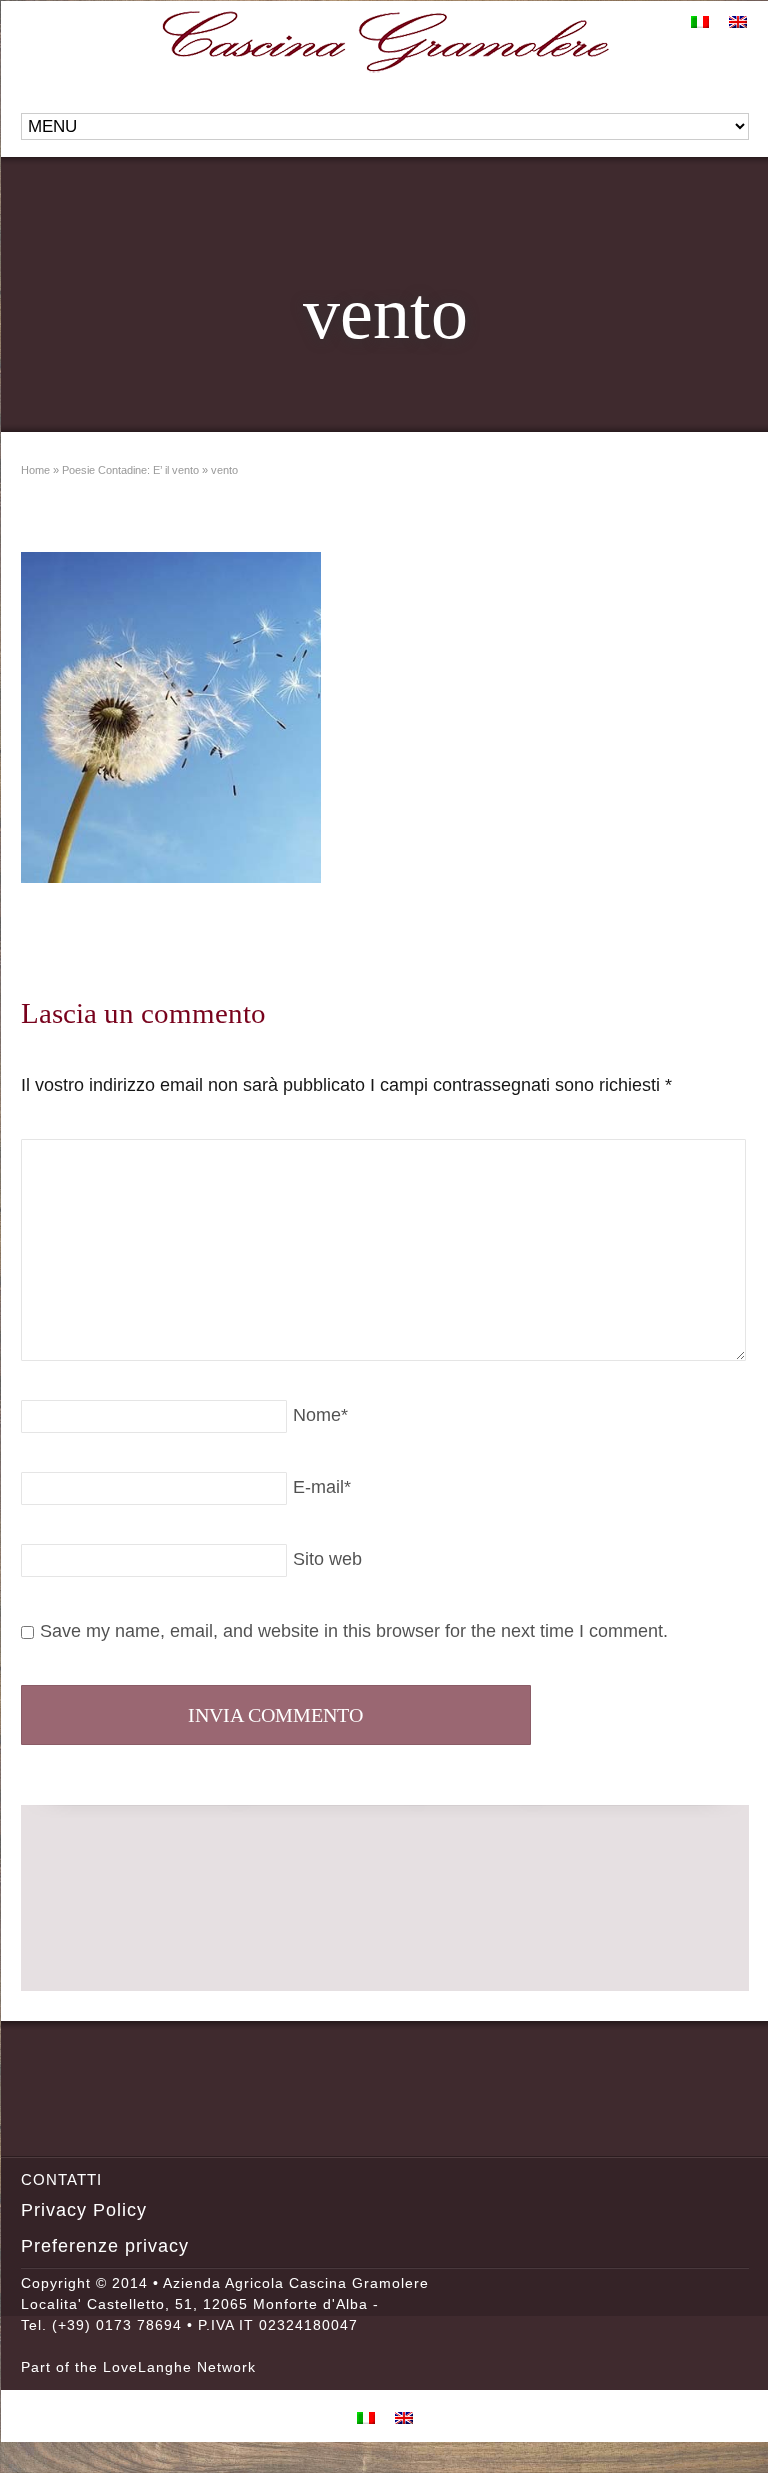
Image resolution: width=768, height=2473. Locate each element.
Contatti (61, 2179)
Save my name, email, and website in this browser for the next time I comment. (354, 1631)
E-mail (322, 1487)
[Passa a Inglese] (738, 21)
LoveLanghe (147, 2367)
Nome (320, 1415)
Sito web (327, 1559)
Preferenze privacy (105, 2246)
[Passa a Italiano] (700, 21)
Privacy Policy (84, 2210)
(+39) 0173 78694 (117, 2325)
